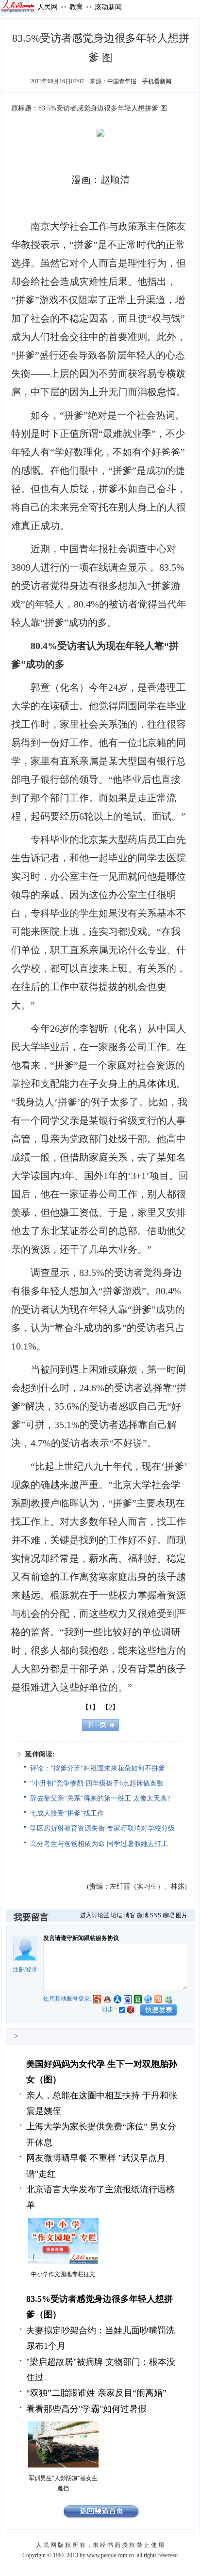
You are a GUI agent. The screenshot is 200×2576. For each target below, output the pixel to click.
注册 (18, 1970)
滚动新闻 (108, 7)
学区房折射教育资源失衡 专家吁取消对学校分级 (102, 1828)
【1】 (91, 1707)
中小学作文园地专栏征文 (63, 2274)
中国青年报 (122, 81)
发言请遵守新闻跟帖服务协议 (81, 1938)
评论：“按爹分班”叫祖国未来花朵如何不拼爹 (98, 1768)
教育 (76, 7)
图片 (182, 1915)
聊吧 (168, 1915)
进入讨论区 (95, 1915)
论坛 (117, 1915)
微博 (143, 1915)
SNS (156, 1915)
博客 (130, 1915)
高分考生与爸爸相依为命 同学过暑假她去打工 (99, 1844)
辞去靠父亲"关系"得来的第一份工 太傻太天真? (100, 1798)
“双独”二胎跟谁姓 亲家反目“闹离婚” (96, 2393)
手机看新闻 (157, 81)
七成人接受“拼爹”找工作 (67, 1813)
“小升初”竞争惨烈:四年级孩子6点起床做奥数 (97, 1783)
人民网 (48, 7)
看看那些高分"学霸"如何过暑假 (86, 2409)
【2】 (110, 1707)
